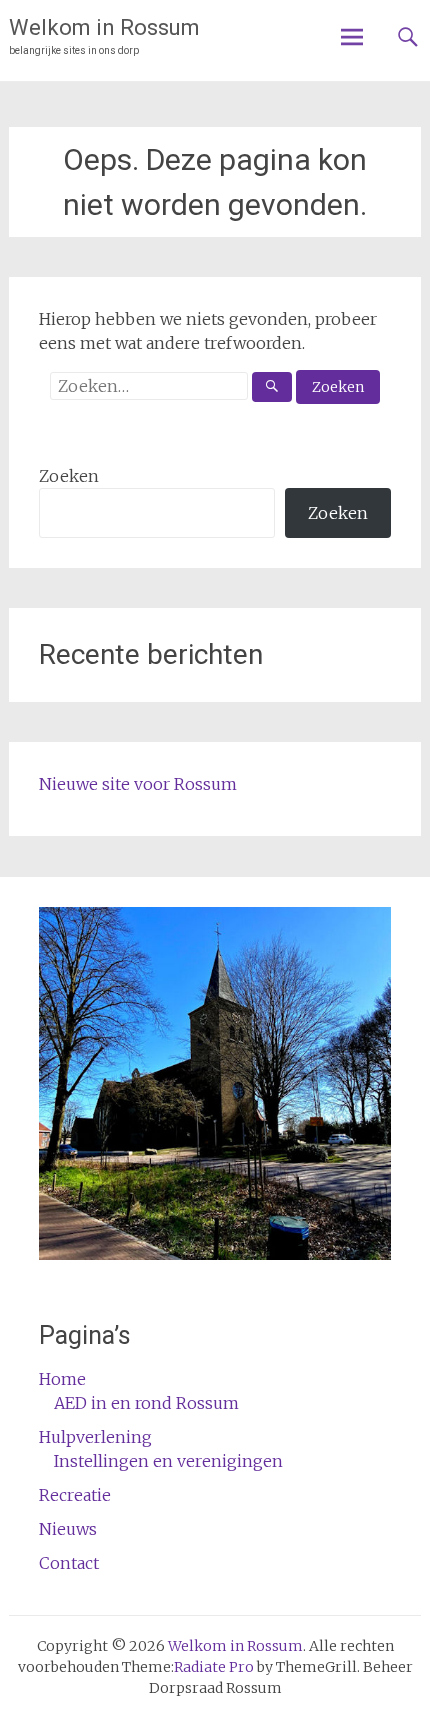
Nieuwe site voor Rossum (138, 784)
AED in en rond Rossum (146, 1403)
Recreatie (75, 1495)
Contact (69, 1563)
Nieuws (68, 1529)
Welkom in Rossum (104, 27)
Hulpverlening (95, 1437)
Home (62, 1379)
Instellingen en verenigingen (168, 1461)
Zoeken (69, 476)
